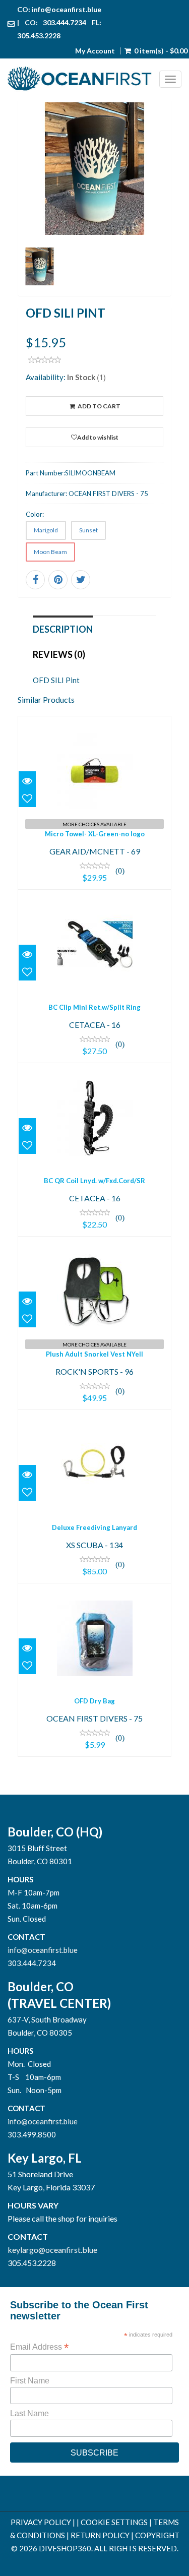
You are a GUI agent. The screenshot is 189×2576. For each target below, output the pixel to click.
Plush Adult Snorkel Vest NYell (94, 1354)
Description (63, 629)
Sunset (88, 530)
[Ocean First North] (83, 79)
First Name (30, 2381)
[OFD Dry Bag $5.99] (95, 1669)
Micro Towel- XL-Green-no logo (95, 834)
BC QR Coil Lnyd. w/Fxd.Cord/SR (94, 1181)
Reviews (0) (59, 654)
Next (164, 211)
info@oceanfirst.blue (67, 9)
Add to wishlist (98, 437)
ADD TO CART (99, 406)
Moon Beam (50, 552)
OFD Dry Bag (94, 1701)
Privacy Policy (41, 2522)
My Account (95, 51)
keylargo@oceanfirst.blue (52, 2250)
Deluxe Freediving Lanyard (94, 1527)
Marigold (46, 530)
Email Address (39, 2347)
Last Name (29, 2413)
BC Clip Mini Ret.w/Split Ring (94, 1007)
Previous (25, 211)
